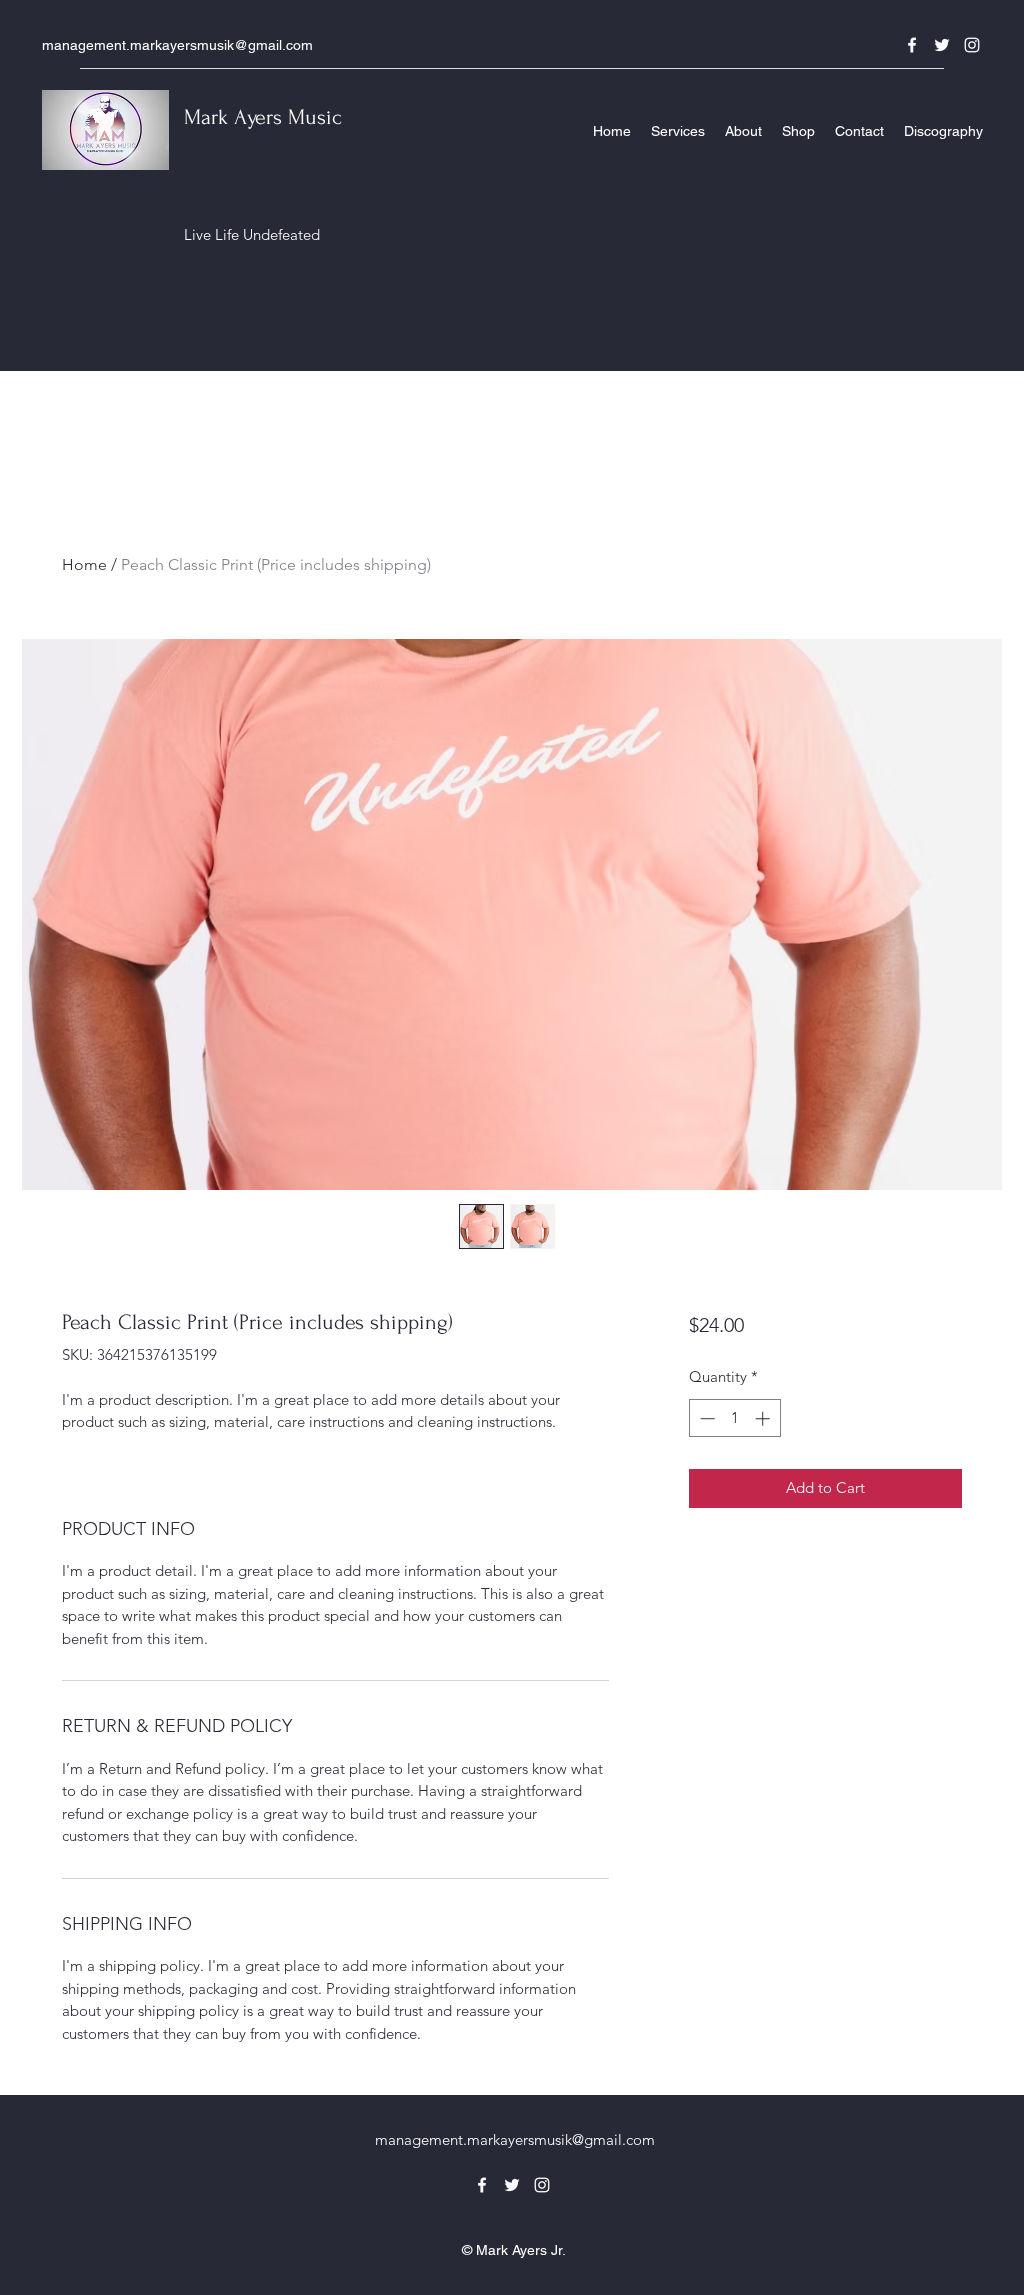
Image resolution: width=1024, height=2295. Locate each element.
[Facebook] (912, 45)
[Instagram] (972, 45)
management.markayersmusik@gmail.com (177, 45)
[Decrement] (705, 1418)
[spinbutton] (734, 1418)
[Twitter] (942, 45)
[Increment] (764, 1418)
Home (84, 564)
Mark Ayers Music (263, 117)
